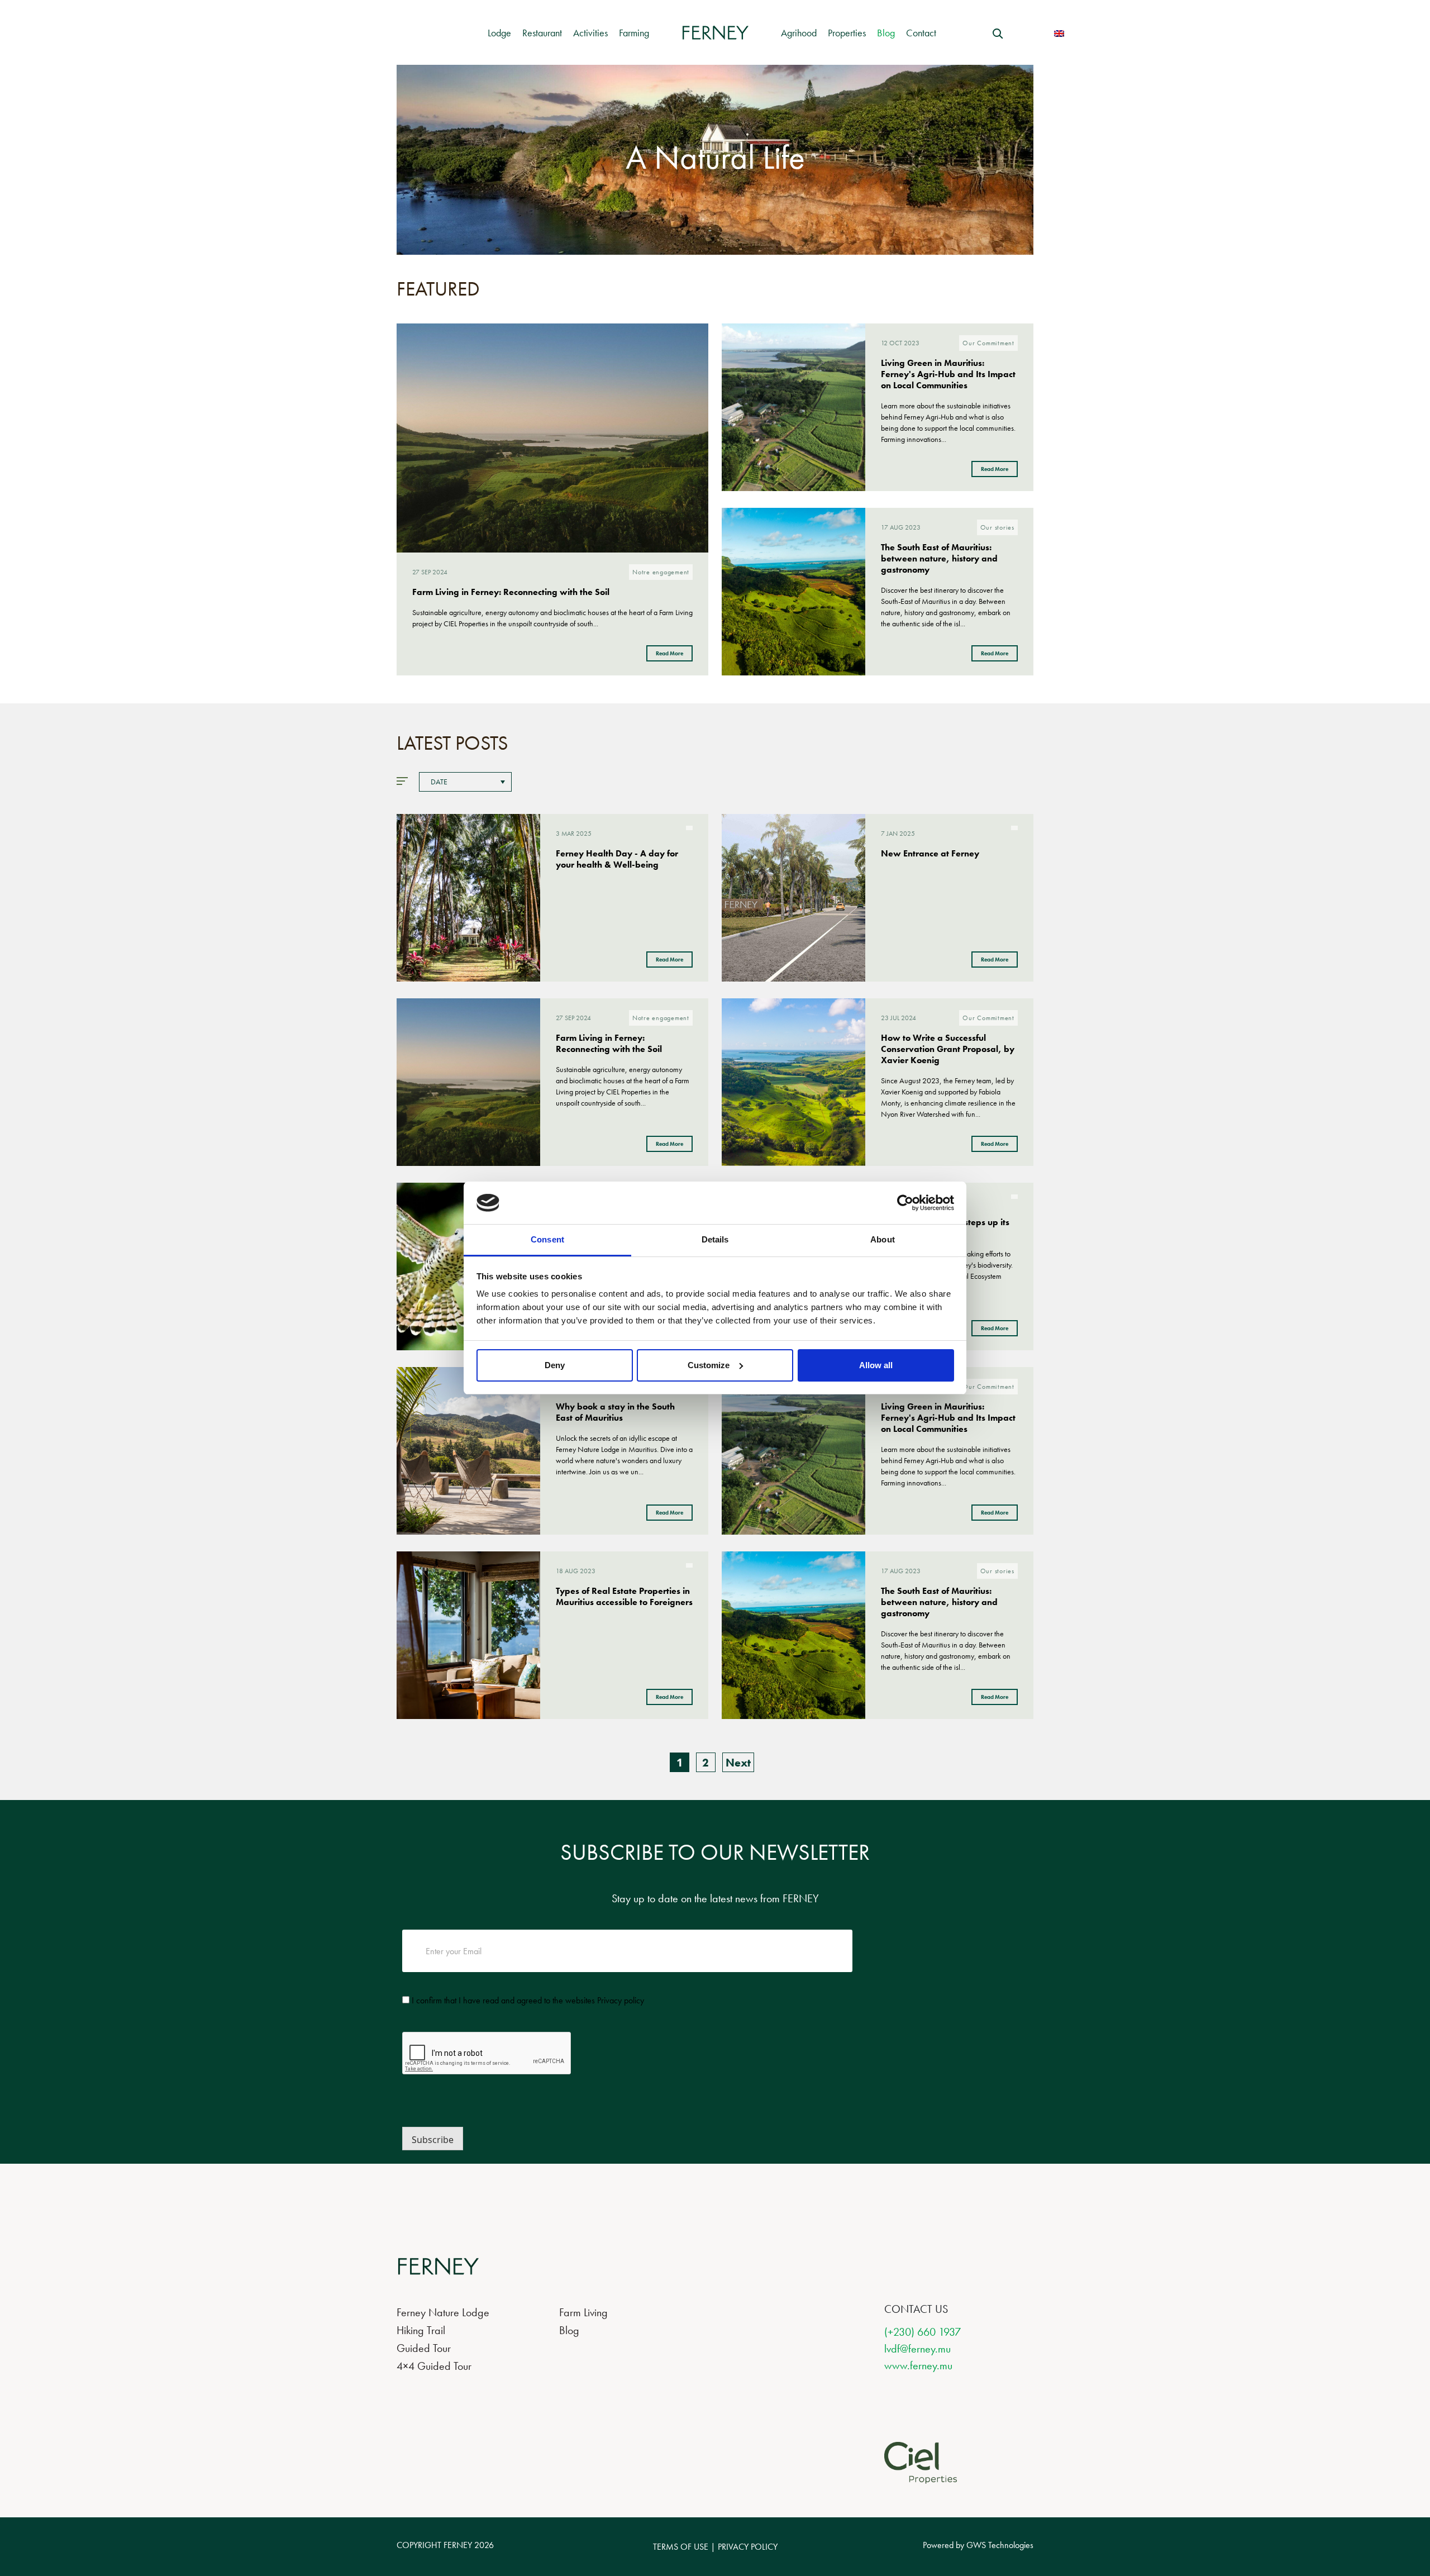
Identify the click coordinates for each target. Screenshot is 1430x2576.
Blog (886, 33)
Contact (921, 33)
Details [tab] (715, 1239)
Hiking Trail (421, 2330)
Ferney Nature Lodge (443, 2312)
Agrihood (799, 33)
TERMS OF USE (681, 2547)
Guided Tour (424, 2348)
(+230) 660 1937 (923, 2332)
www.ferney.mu (918, 2365)
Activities (590, 33)
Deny (555, 1365)
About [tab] (883, 1239)
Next (738, 1763)
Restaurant (542, 33)
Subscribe (433, 2140)
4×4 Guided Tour (434, 2366)
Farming (634, 33)
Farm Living (583, 2312)
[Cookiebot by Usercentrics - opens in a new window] (905, 1203)
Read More (669, 653)
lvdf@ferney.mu (917, 2349)
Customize (709, 1365)
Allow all (876, 1365)
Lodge (499, 33)
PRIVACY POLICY (748, 2547)
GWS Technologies (1000, 2545)
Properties (847, 33)
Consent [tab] (547, 1239)
